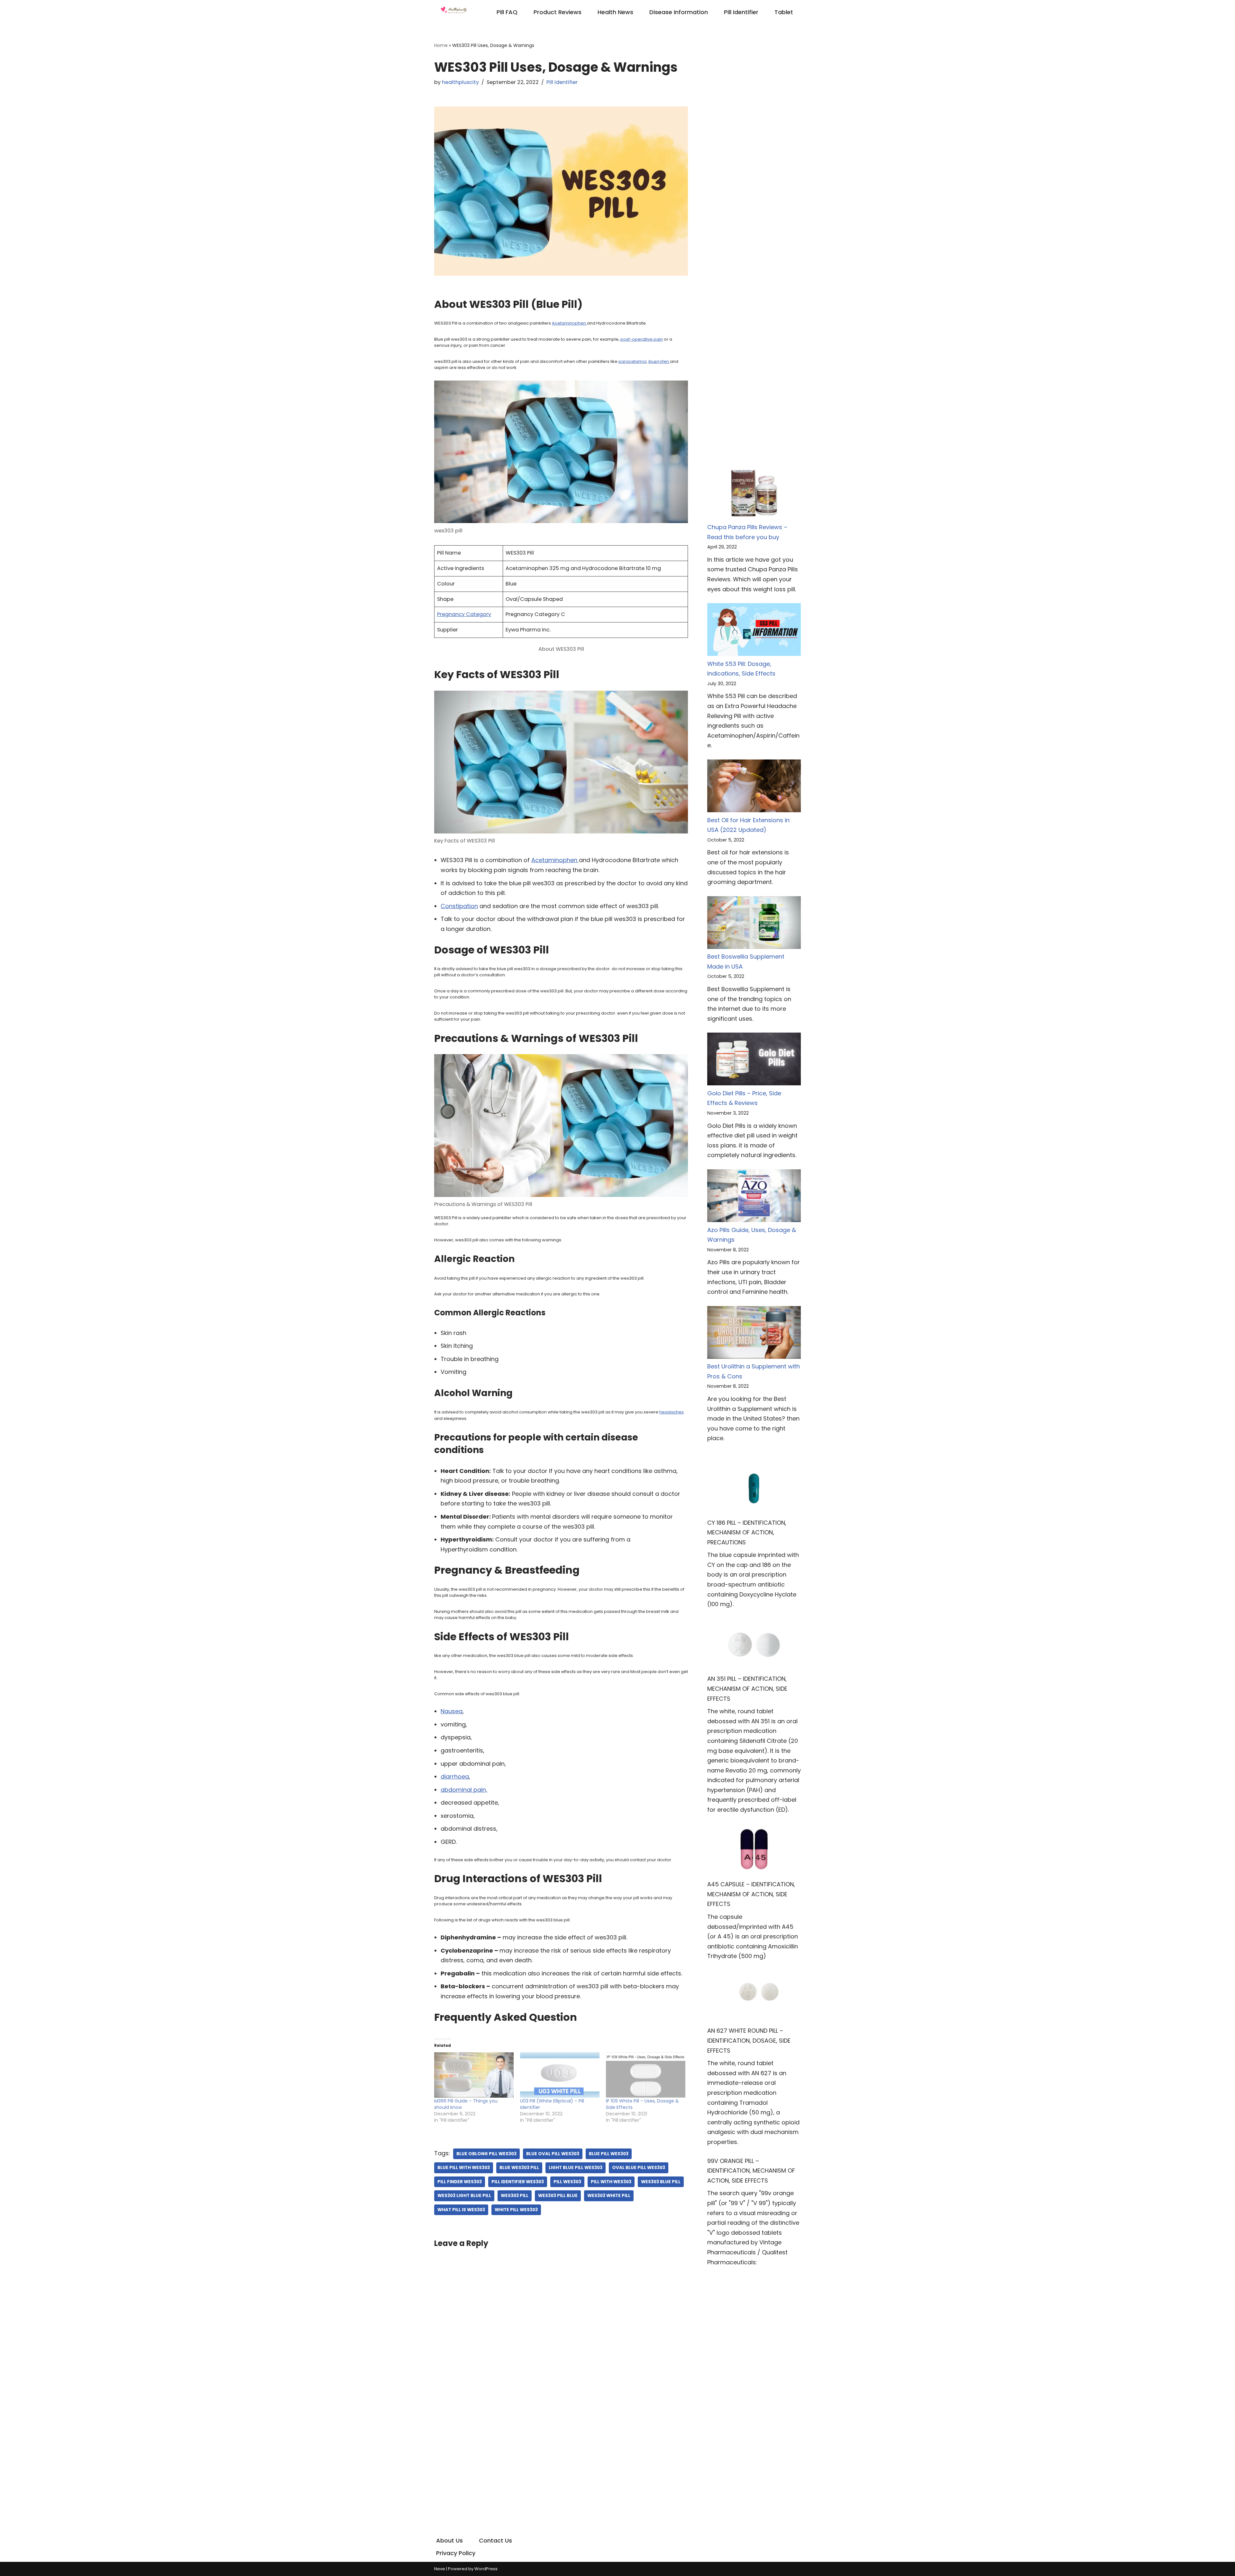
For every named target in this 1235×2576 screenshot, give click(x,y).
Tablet (784, 12)
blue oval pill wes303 (553, 2154)
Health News (615, 12)
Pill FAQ (507, 12)
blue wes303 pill (519, 2168)
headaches (672, 1412)
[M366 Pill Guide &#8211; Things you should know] (474, 2075)
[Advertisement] (754, 137)
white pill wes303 (516, 2210)
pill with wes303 (611, 2182)
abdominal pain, (464, 1790)
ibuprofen (659, 361)
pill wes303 (567, 2182)
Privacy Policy (456, 2553)
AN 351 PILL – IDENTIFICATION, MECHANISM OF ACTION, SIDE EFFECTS (747, 1688)
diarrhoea (455, 1776)
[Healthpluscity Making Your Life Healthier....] (453, 11)
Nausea (452, 1711)
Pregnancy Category (464, 614)
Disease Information (679, 12)
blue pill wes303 (609, 2154)
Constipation (459, 906)
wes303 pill (515, 2196)
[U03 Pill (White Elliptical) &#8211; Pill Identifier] (560, 2075)
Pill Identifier (741, 12)
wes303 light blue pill (464, 2196)
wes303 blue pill (661, 2182)
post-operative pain (642, 339)
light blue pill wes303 (576, 2168)
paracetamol (632, 361)
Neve (440, 2569)
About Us (449, 2540)
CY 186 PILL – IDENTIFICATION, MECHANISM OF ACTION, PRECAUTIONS (747, 1532)
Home (441, 45)
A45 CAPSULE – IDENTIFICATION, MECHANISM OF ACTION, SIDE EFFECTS (751, 1894)
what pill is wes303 (461, 2210)
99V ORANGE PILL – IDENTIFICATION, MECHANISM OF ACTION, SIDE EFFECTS (751, 2171)
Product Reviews (558, 12)
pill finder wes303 (460, 2182)
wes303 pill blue (558, 2196)
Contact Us (495, 2540)
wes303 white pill (609, 2196)
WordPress (486, 2569)
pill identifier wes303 (518, 2182)
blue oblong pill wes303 (486, 2154)
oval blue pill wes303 (639, 2168)
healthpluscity (460, 82)
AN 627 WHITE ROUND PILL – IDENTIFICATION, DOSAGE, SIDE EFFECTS (749, 2040)
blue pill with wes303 (464, 2168)
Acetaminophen (569, 323)
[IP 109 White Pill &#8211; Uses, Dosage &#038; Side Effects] (646, 2075)
